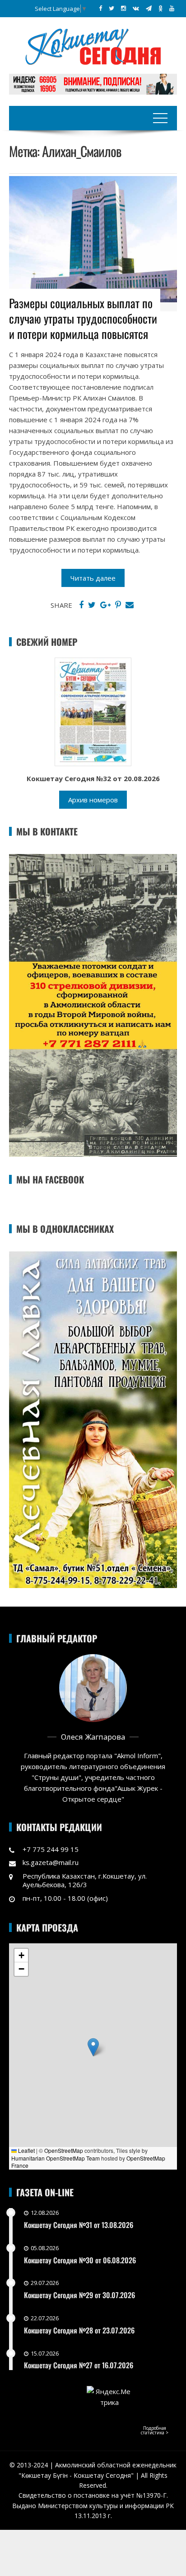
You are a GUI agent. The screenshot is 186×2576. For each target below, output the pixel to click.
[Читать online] (93, 711)
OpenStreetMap (64, 2150)
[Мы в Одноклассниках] (160, 8)
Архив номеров (93, 800)
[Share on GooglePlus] (105, 605)
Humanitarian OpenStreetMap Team (56, 2158)
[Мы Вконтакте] (136, 8)
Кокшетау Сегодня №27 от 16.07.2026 (79, 2365)
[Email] (130, 605)
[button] (93, 2047)
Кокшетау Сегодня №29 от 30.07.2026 (79, 2295)
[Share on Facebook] (81, 605)
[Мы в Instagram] (123, 8)
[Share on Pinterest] (118, 605)
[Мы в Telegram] (149, 8)
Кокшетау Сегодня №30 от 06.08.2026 (80, 2260)
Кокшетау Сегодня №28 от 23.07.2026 (79, 2330)
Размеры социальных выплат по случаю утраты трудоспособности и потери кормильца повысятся (83, 318)
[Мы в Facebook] (100, 8)
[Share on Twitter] (92, 605)
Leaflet (26, 2150)
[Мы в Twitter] (112, 8)
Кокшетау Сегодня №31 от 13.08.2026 (79, 2225)
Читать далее (93, 578)
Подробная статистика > (155, 2430)
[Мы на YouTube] (172, 8)
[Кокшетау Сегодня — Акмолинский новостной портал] (93, 46)
